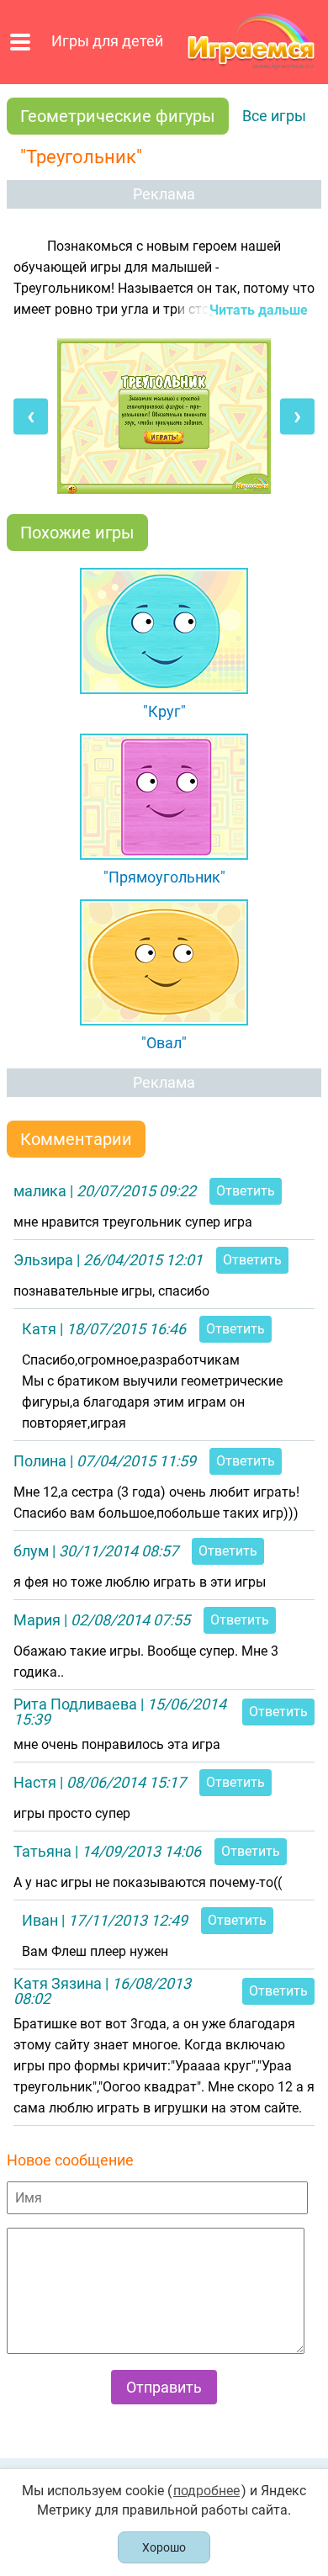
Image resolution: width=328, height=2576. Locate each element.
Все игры (274, 116)
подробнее (206, 2491)
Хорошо (164, 2547)
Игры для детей (107, 41)
